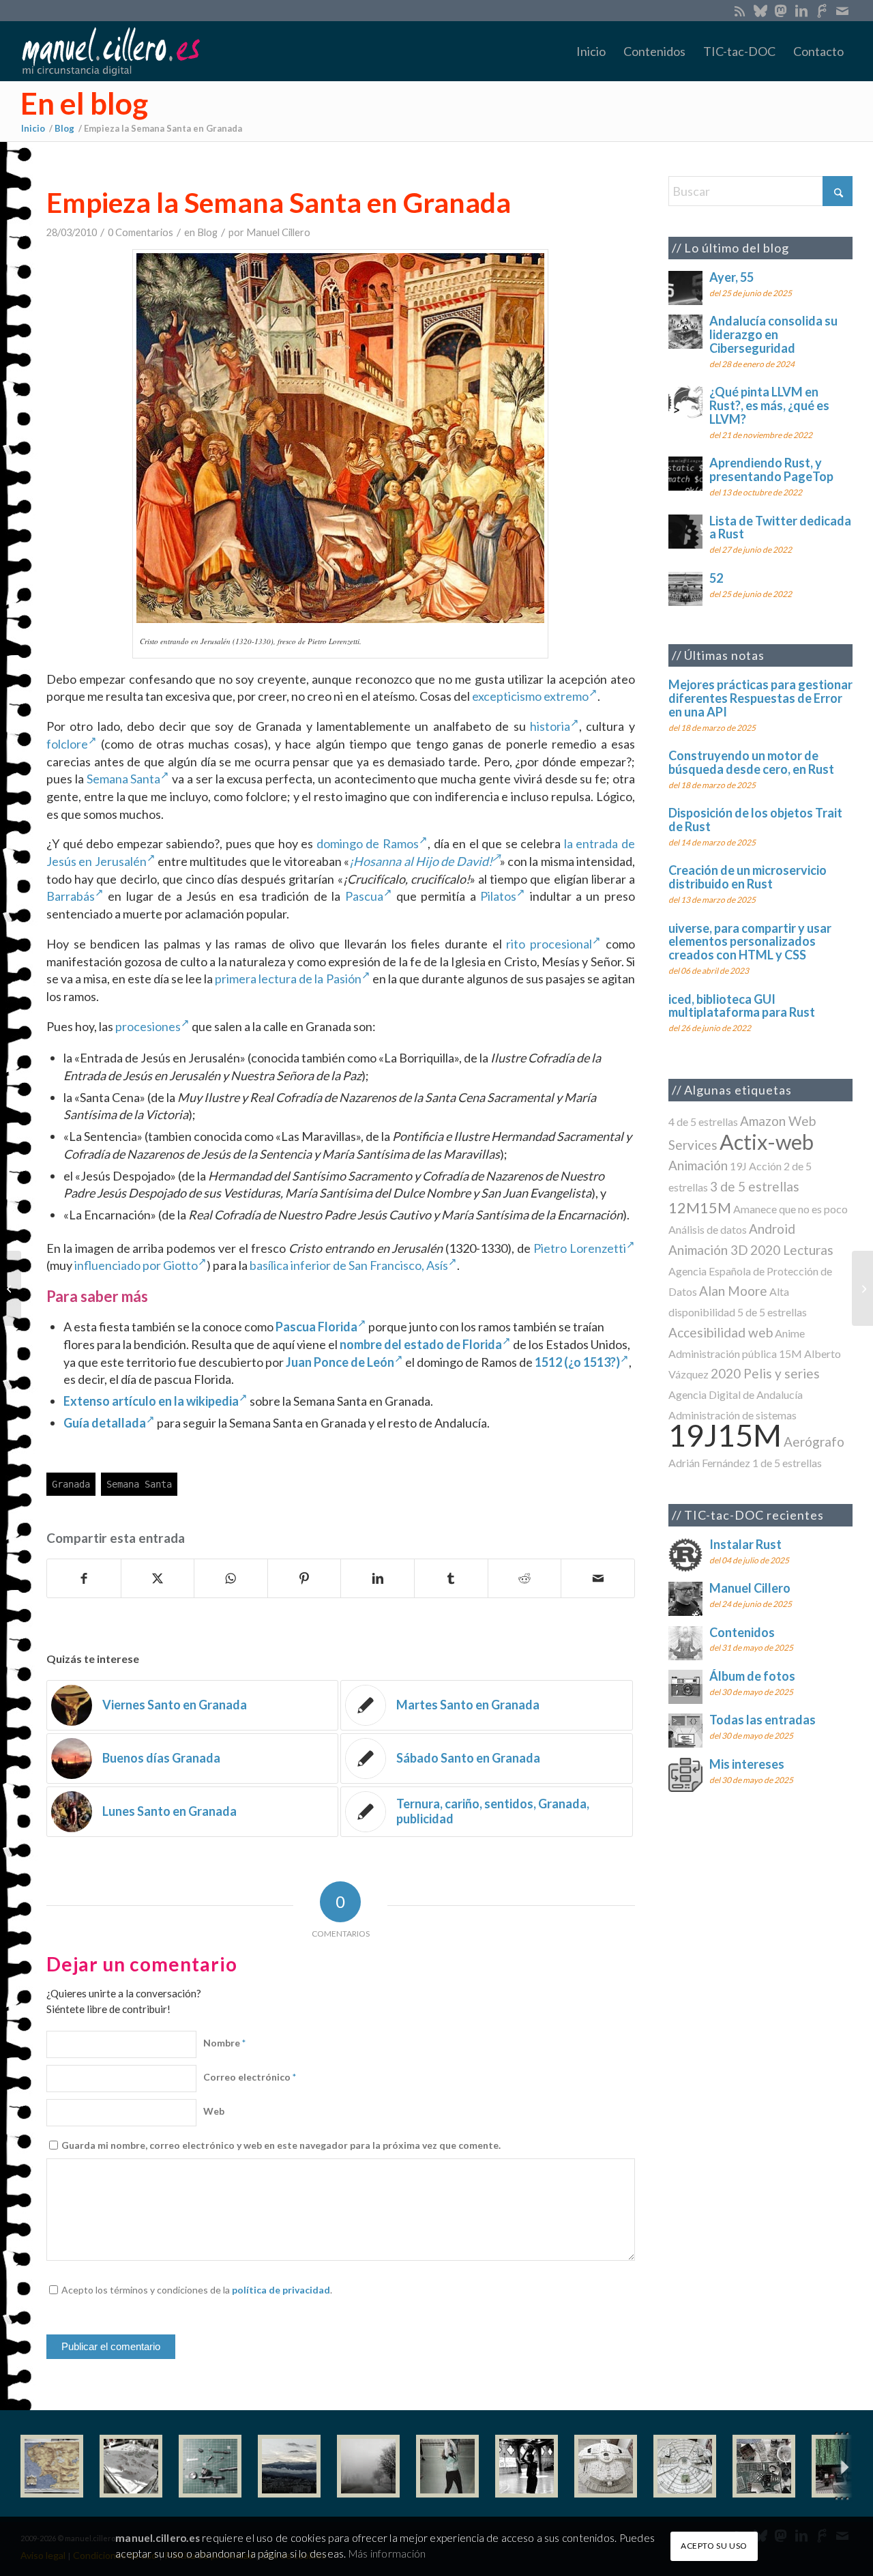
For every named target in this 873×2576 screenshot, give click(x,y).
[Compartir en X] (158, 1578)
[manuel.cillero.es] (110, 51)
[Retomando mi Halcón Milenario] (764, 2466)
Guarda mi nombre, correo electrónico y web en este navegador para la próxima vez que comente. (281, 2145)
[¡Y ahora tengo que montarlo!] (210, 2466)
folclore (67, 744)
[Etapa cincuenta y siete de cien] (685, 2466)
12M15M (700, 1207)
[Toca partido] (527, 2466)
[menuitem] (591, 51)
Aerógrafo (814, 1442)
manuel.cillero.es (158, 2538)
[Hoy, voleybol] (447, 2466)
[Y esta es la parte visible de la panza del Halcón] (606, 2466)
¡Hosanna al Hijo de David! (420, 861)
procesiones (148, 1026)
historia (550, 726)
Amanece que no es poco (790, 1209)
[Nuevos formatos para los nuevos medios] (11, 1288)
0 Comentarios (140, 232)
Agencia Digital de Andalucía (736, 1394)
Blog (207, 232)
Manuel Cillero (278, 232)
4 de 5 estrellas (703, 1121)
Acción (765, 1166)
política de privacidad (281, 2290)
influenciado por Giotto (136, 1265)
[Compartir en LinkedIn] (378, 1578)
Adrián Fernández (709, 1463)
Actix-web (767, 1142)
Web (214, 2111)
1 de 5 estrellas (787, 1463)
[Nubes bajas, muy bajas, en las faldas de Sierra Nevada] (289, 2466)
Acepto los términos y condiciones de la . (197, 2290)
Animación (698, 1165)
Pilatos (498, 896)
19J (738, 1166)
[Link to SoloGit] (822, 10)
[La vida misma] (368, 2466)
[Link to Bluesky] (760, 10)
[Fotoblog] (842, 2466)
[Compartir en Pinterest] (305, 1578)
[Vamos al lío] (131, 2466)
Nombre (224, 2043)
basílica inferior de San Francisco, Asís (349, 1265)
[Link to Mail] (842, 10)
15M (790, 1354)
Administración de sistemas (733, 1415)
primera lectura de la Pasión (288, 979)
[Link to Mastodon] (781, 10)
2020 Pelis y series (765, 1373)
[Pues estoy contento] (52, 2466)
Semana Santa (124, 779)
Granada (71, 1484)
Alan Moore (733, 1291)
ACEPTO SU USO (714, 2546)
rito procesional (549, 944)
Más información (387, 2553)
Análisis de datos (708, 1229)
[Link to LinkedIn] (801, 10)
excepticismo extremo (530, 696)
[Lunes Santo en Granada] (862, 1288)
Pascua (364, 896)
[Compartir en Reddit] (525, 1578)
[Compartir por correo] (598, 1578)
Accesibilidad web (721, 1332)
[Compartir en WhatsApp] (231, 1578)
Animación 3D (708, 1250)
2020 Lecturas (792, 1250)
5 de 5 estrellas (772, 1312)
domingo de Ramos (368, 843)
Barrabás (71, 896)
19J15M (725, 1435)
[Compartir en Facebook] (84, 1578)
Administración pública (723, 1354)
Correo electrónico (250, 2077)
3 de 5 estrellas (755, 1186)
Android (772, 1229)
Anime (790, 1333)
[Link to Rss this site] (740, 10)
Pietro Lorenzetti (580, 1248)
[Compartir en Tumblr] (451, 1578)
